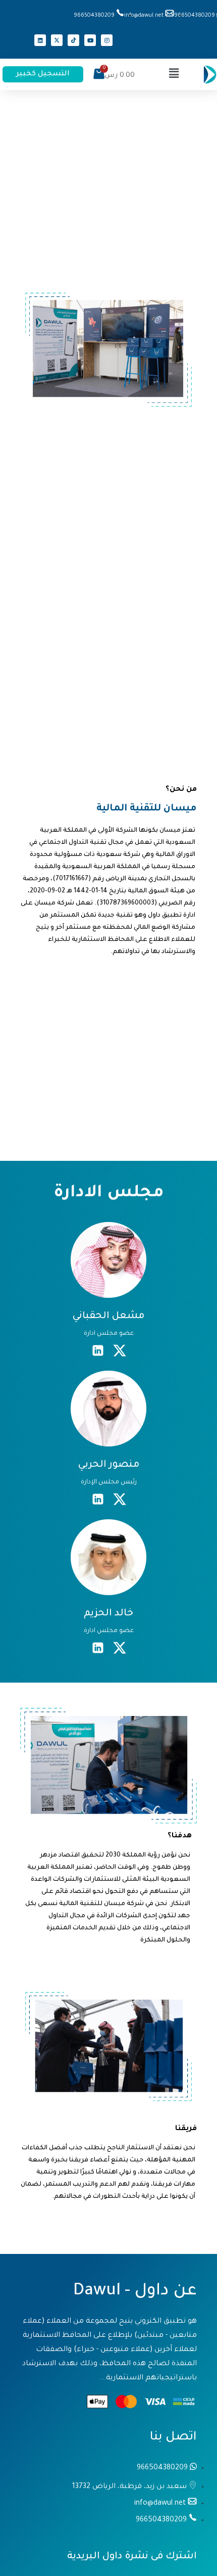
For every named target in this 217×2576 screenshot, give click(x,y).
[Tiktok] (73, 40)
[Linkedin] (40, 40)
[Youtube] (90, 40)
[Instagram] (107, 40)
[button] (174, 74)
